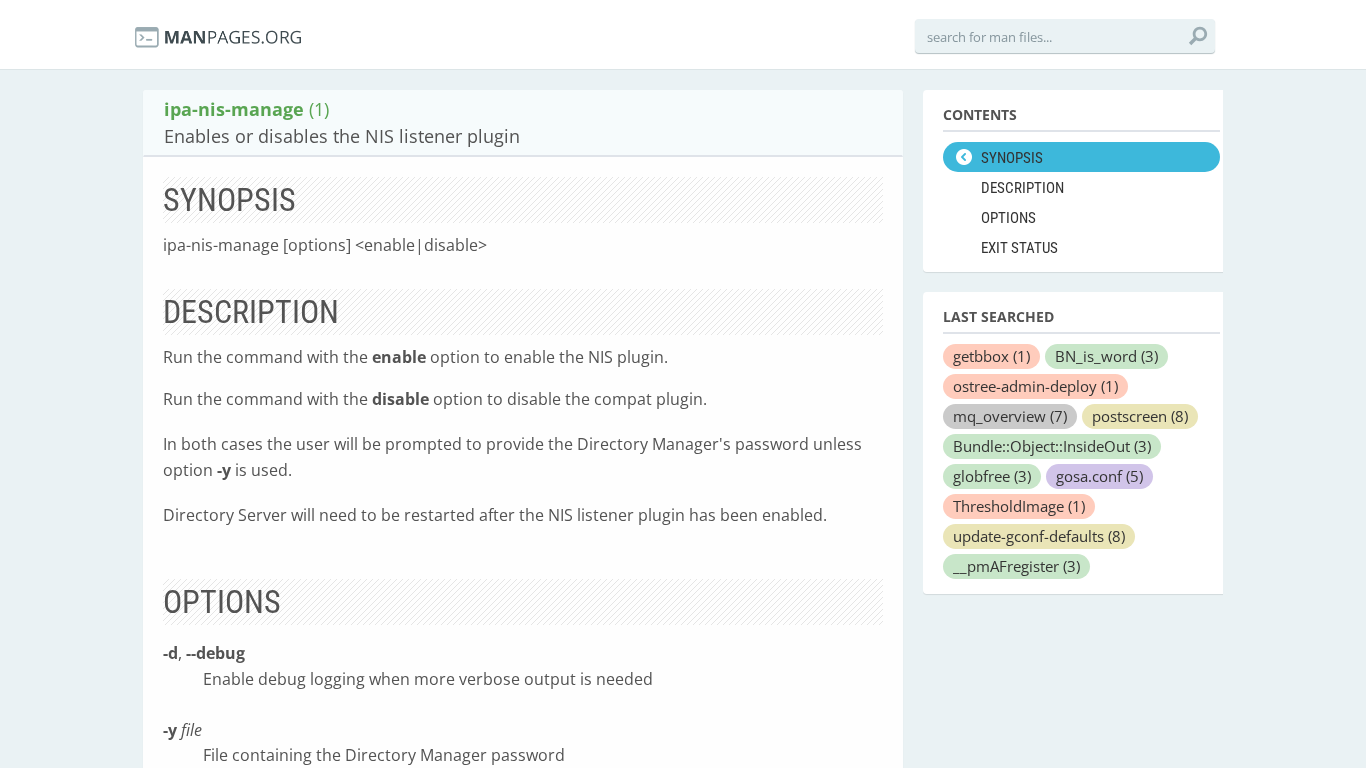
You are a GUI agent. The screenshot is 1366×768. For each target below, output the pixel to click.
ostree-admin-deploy (1035, 386)
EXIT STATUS (1019, 248)
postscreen (1140, 416)
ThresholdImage (1019, 506)
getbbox (991, 356)
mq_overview (1010, 416)
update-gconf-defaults (1039, 536)
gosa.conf (1099, 476)
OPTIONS (1008, 218)
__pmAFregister (1016, 566)
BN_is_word (1106, 356)
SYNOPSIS (1012, 158)
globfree (992, 476)
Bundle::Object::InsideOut (1052, 446)
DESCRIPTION (1022, 188)
